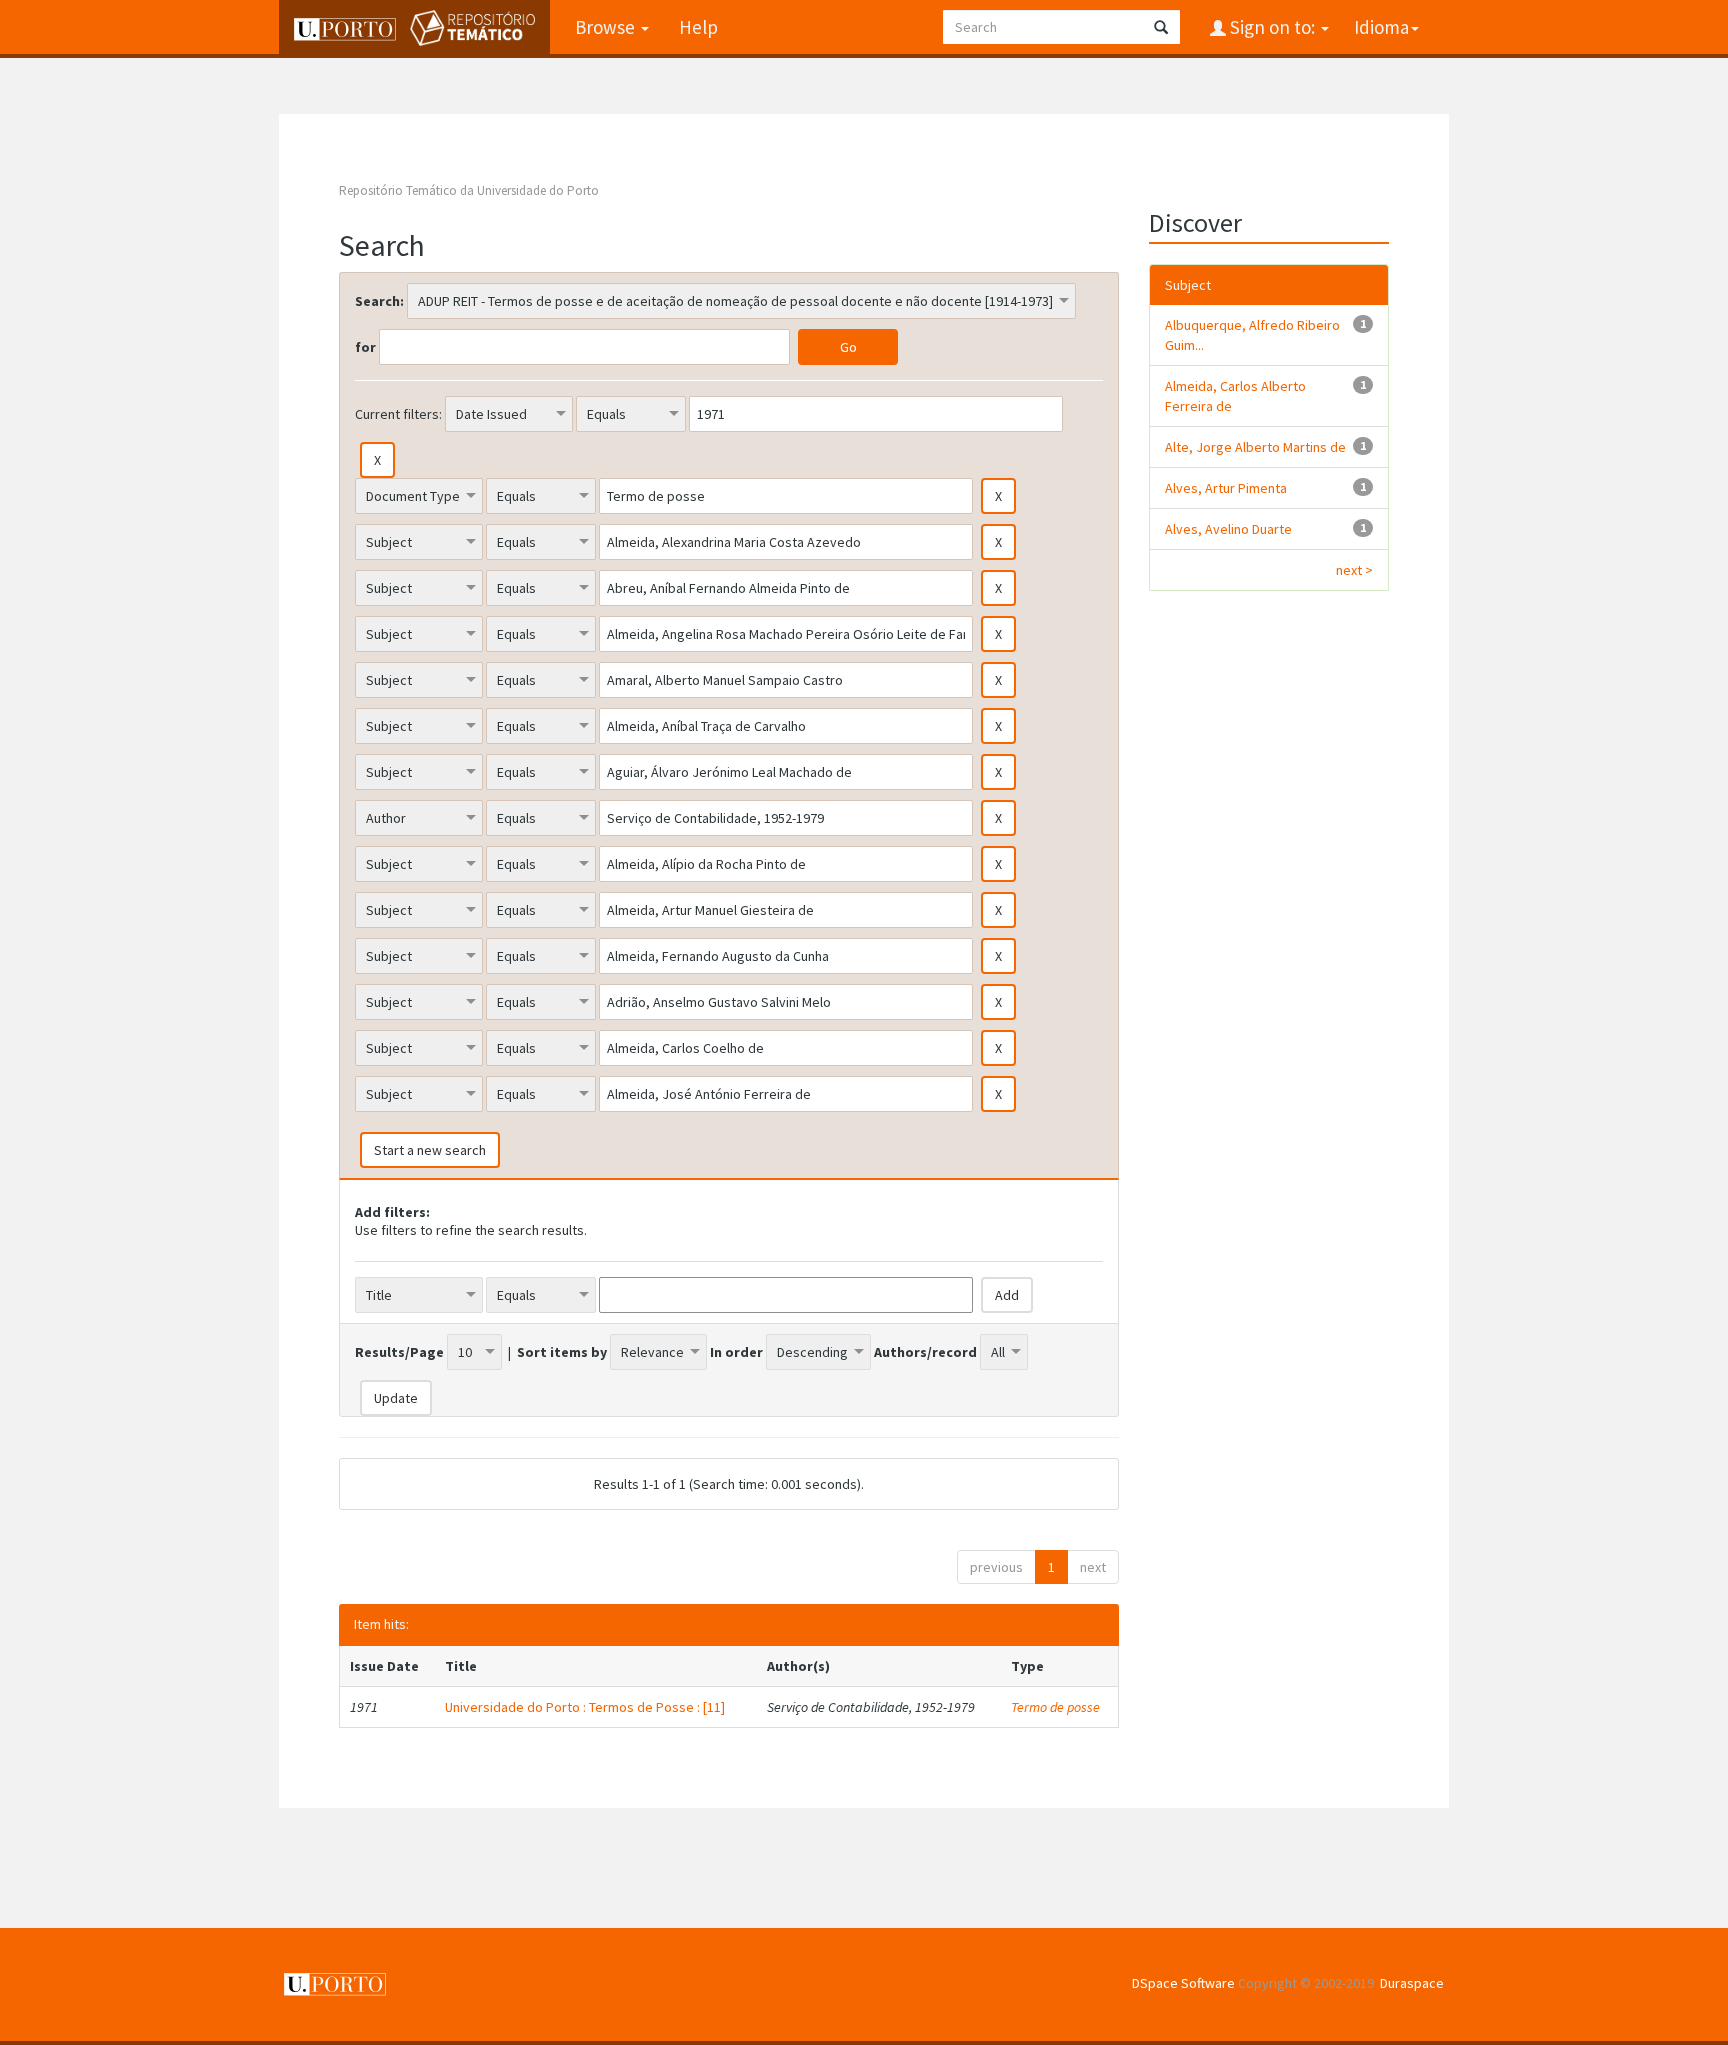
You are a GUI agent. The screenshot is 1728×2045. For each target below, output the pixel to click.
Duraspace (1412, 1983)
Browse (607, 27)
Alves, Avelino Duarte (1228, 529)
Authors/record (925, 1352)
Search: (379, 301)
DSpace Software (1183, 1983)
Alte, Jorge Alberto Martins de (1255, 447)
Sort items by (562, 1352)
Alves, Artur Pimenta (1226, 488)
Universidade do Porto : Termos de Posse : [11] (585, 1707)
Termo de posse (1055, 1707)
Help (698, 27)
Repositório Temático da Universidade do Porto (469, 190)
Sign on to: (1272, 27)
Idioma (1381, 27)
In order (736, 1352)
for (365, 347)
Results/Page (399, 1352)
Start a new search (430, 1150)
